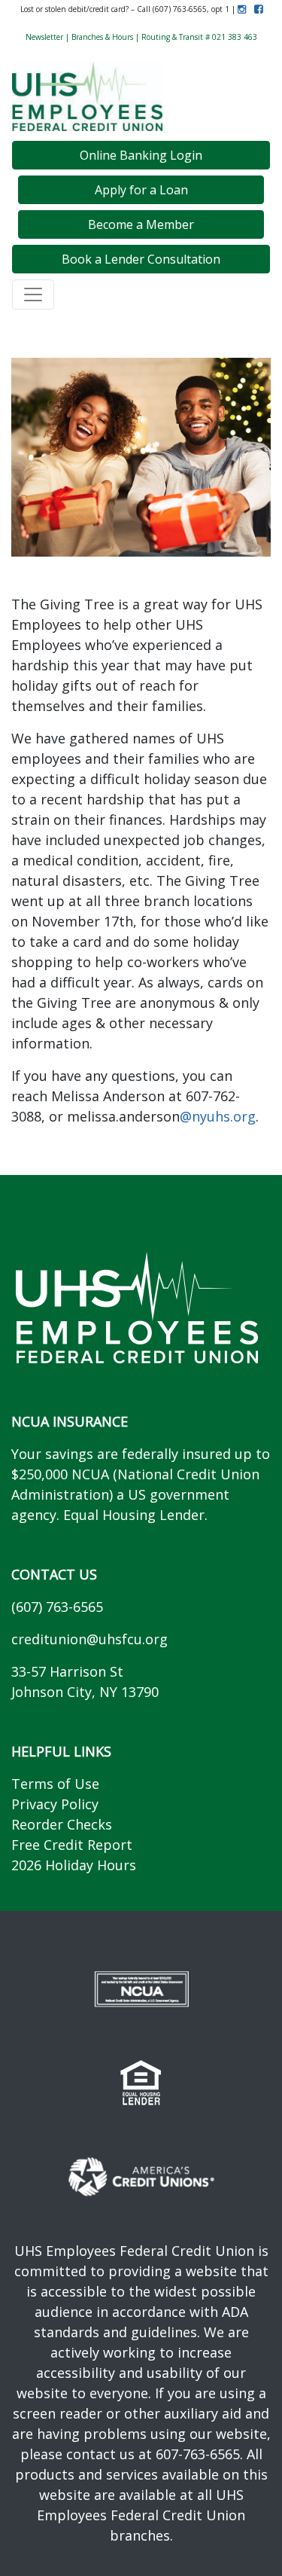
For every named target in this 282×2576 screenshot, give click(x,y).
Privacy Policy (55, 1804)
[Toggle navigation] (33, 295)
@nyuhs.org (218, 1116)
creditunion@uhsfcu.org (89, 1639)
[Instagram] (242, 9)
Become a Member (141, 224)
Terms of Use (55, 1784)
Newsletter (44, 37)
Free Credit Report (72, 1845)
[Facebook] (255, 9)
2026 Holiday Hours (74, 1865)
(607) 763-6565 (57, 1607)
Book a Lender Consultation (141, 259)
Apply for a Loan (141, 190)
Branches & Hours (102, 37)
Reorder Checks (62, 1824)
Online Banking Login (141, 155)
